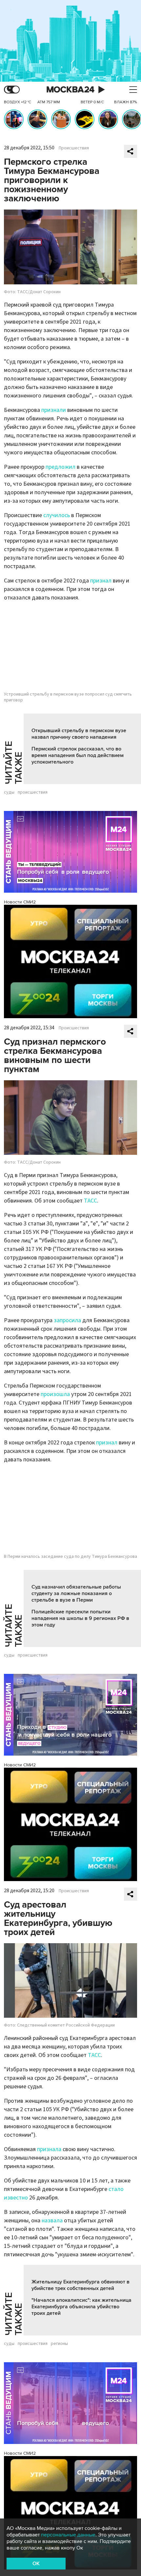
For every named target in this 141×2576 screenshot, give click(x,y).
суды (9, 792)
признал (101, 581)
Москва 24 (70, 90)
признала (49, 2149)
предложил (60, 467)
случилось (57, 515)
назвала (52, 2221)
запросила (67, 1320)
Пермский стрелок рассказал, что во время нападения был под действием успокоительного (78, 755)
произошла (55, 1394)
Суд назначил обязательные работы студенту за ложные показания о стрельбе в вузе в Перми (76, 1593)
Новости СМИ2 (20, 902)
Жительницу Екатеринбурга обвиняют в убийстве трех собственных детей (81, 2285)
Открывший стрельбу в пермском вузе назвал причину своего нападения (79, 734)
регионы (59, 2344)
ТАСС (91, 1201)
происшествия (33, 792)
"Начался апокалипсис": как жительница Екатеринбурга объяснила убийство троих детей (81, 2307)
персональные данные (68, 2535)
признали (54, 410)
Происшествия (74, 148)
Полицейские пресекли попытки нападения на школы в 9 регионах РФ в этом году (80, 1618)
